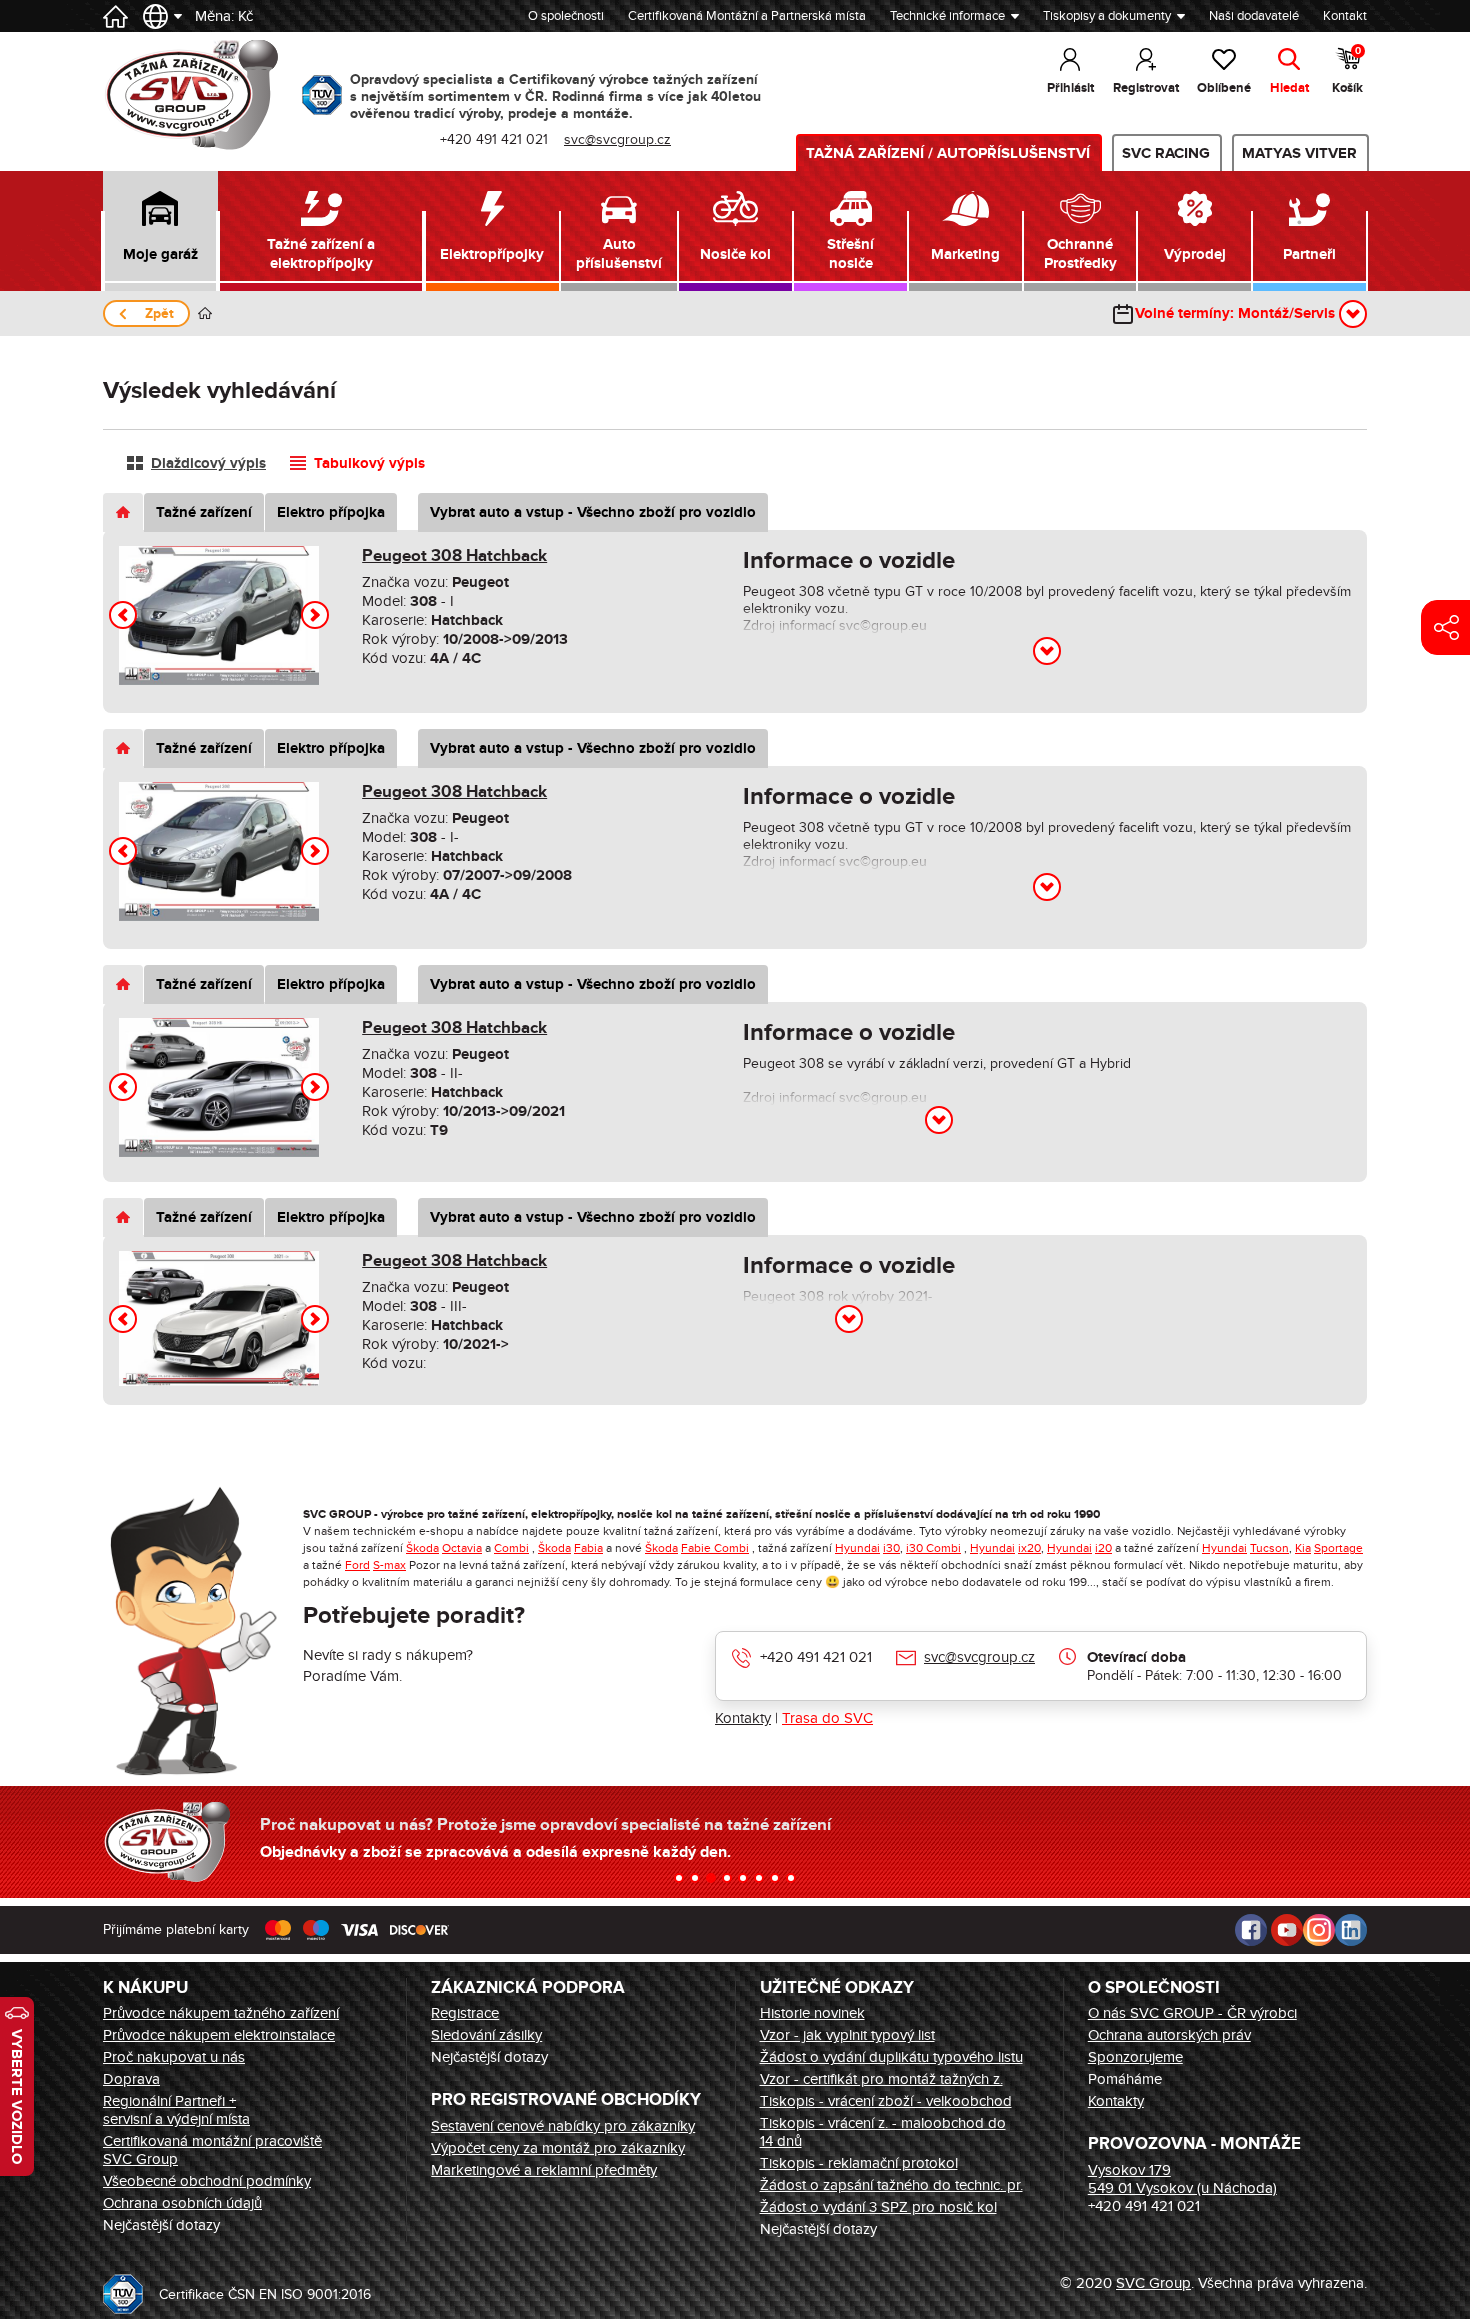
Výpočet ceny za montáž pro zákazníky (558, 2148)
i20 (1103, 1548)
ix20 (1029, 1548)
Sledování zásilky (486, 2035)
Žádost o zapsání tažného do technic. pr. (891, 2185)
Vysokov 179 (1129, 2170)
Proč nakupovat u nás (174, 2057)
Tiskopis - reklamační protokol (859, 2163)
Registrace (465, 2013)
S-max (389, 1565)
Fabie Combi (715, 1548)
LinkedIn (1351, 1930)
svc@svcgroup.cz (979, 1657)
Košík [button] (1347, 70)
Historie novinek (812, 2013)
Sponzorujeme (1135, 2057)
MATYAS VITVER (1299, 153)
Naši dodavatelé (1254, 16)
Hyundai (857, 1548)
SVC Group (1153, 2283)
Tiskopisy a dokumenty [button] (1107, 16)
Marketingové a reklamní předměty (544, 2170)
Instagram (1319, 1930)
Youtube (1287, 1930)
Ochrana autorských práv (1169, 2035)
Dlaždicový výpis (208, 463)
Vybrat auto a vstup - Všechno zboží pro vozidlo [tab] (593, 512)
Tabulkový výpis (369, 463)
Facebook (1251, 1930)
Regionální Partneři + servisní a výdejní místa (176, 2110)
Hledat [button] (1289, 88)
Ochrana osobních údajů (182, 2203)
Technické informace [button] (947, 16)
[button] (160, 231)
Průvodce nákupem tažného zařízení (221, 2013)
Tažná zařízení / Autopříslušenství (948, 153)
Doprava (131, 2079)
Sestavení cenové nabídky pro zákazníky (563, 2126)
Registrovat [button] (1146, 88)
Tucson (1269, 1548)
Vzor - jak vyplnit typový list (847, 2035)
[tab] (123, 512)
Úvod (205, 313)
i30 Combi (933, 1548)
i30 (891, 1548)
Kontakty (743, 1718)
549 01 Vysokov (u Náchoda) (1182, 2188)
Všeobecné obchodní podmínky (207, 2181)
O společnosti (566, 16)
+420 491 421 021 (816, 1657)
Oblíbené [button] (1224, 88)
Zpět (159, 313)
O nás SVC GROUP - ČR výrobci (1192, 2013)
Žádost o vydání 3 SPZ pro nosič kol (878, 2207)
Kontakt (1345, 16)
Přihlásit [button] (1070, 88)
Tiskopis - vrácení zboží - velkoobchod (886, 2101)
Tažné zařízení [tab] (204, 512)
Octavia (462, 1548)
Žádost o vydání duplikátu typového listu (891, 2057)
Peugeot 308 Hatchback (454, 556)
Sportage (1338, 1548)
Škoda (422, 1548)
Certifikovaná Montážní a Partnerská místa (747, 16)
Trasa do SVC (827, 1718)
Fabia (588, 1548)
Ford (357, 1565)
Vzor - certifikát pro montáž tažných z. (881, 2079)
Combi (511, 1548)
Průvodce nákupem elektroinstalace (219, 2035)
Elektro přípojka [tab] (331, 512)
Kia (1303, 1548)
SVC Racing (1166, 153)
